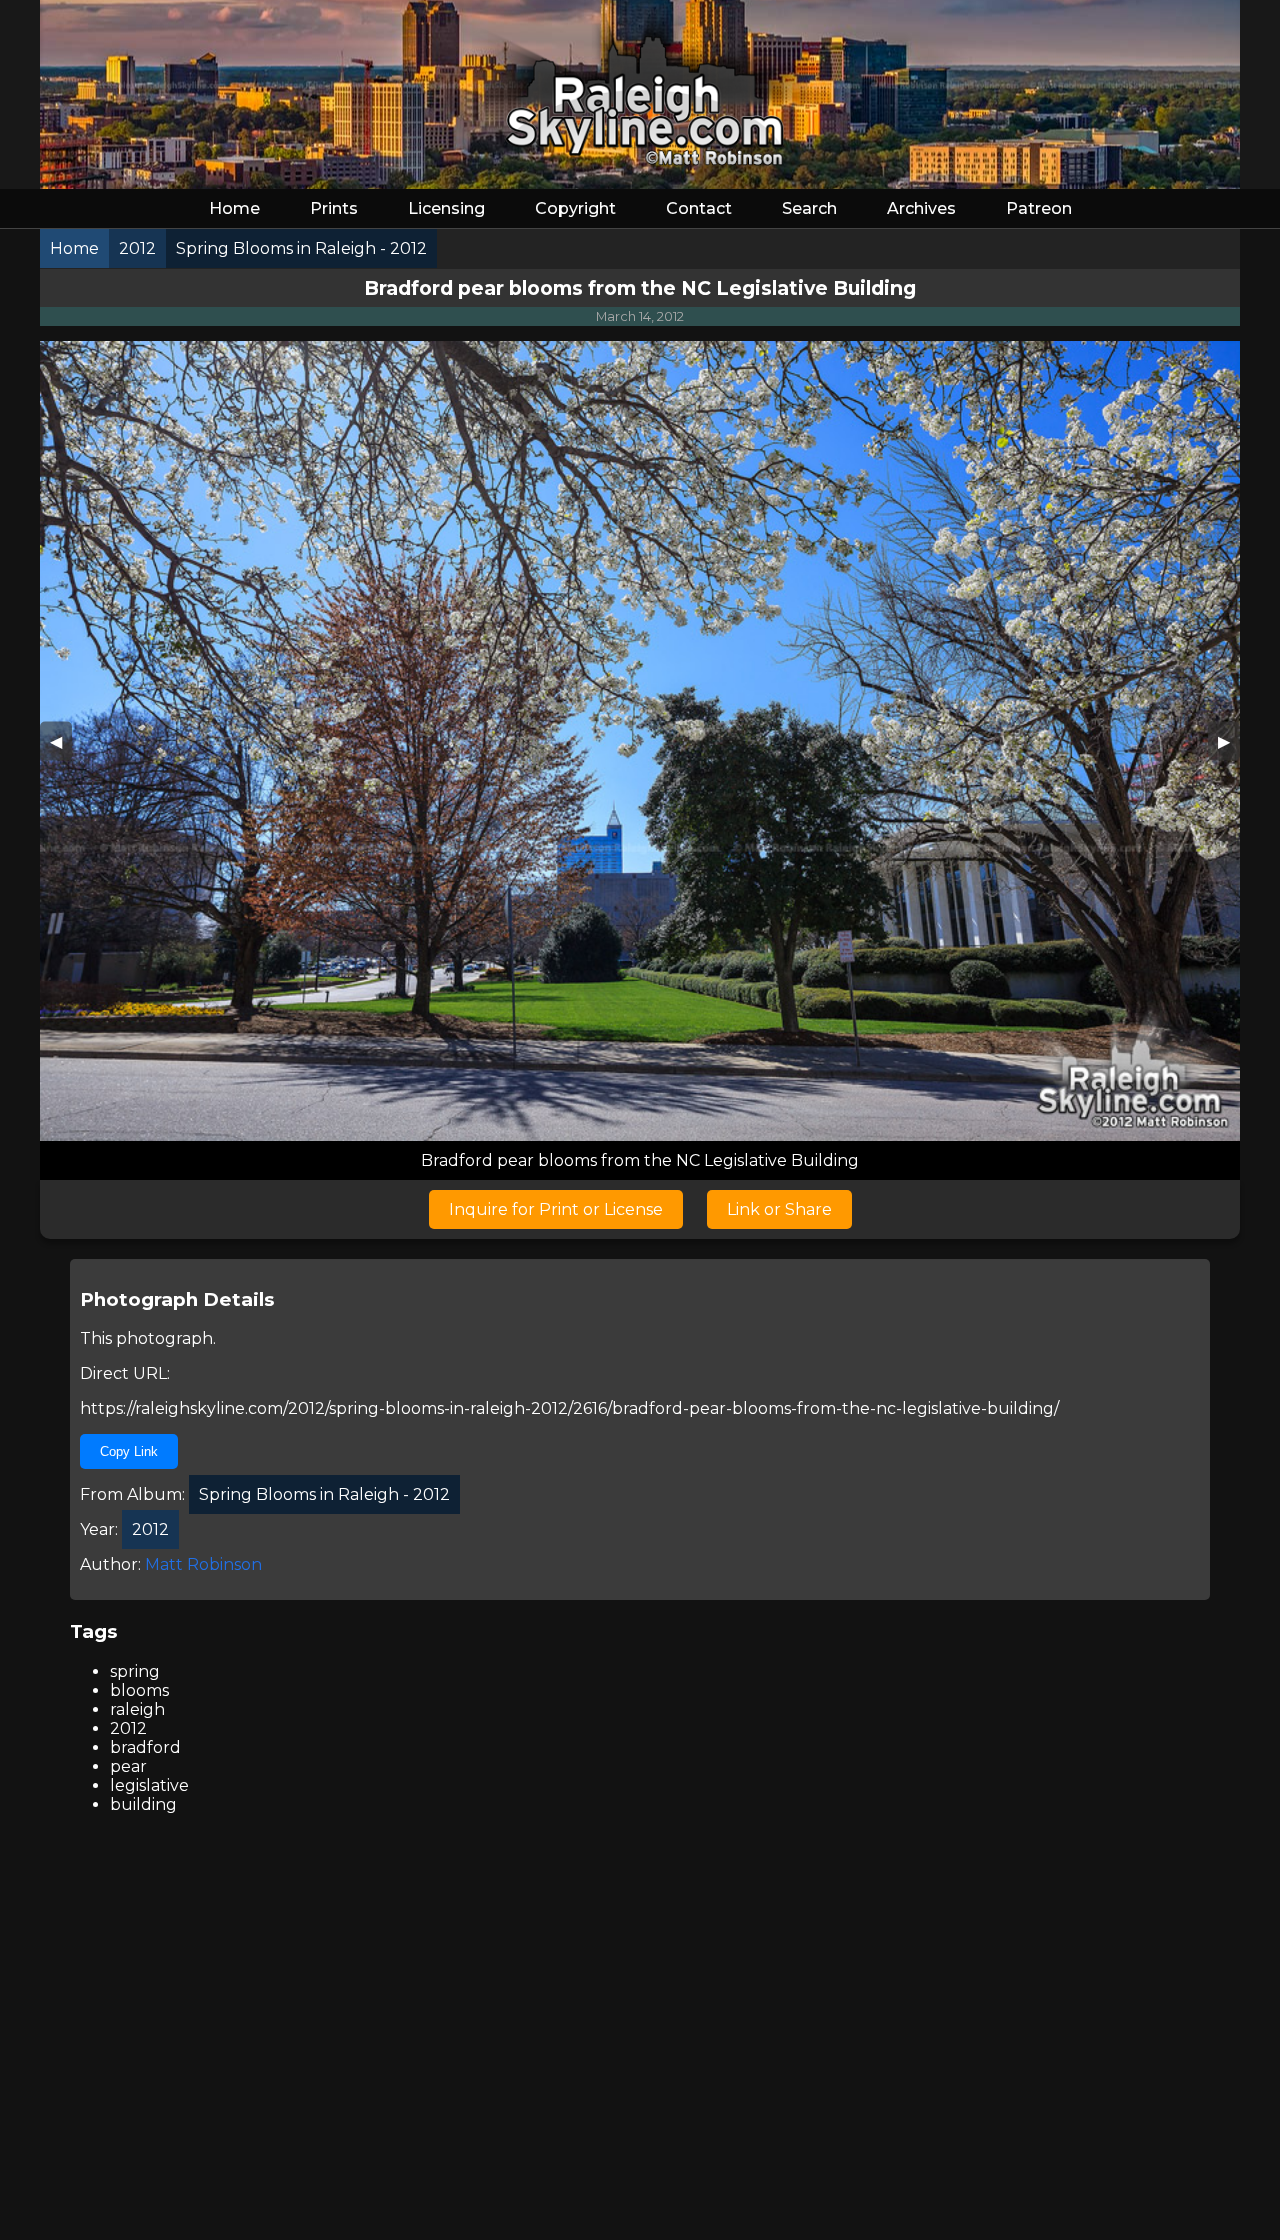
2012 (128, 1728)
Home (234, 208)
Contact (699, 208)
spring (135, 1671)
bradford (145, 1747)
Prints (334, 208)
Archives (921, 208)
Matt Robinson (203, 1564)
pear (128, 1766)
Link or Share (779, 1209)
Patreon (1039, 208)
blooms (139, 1690)
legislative (149, 1785)
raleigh (137, 1709)
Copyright (575, 208)
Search (809, 208)
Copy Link (129, 1451)
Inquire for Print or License (556, 1209)
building (143, 1804)
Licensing (446, 208)
